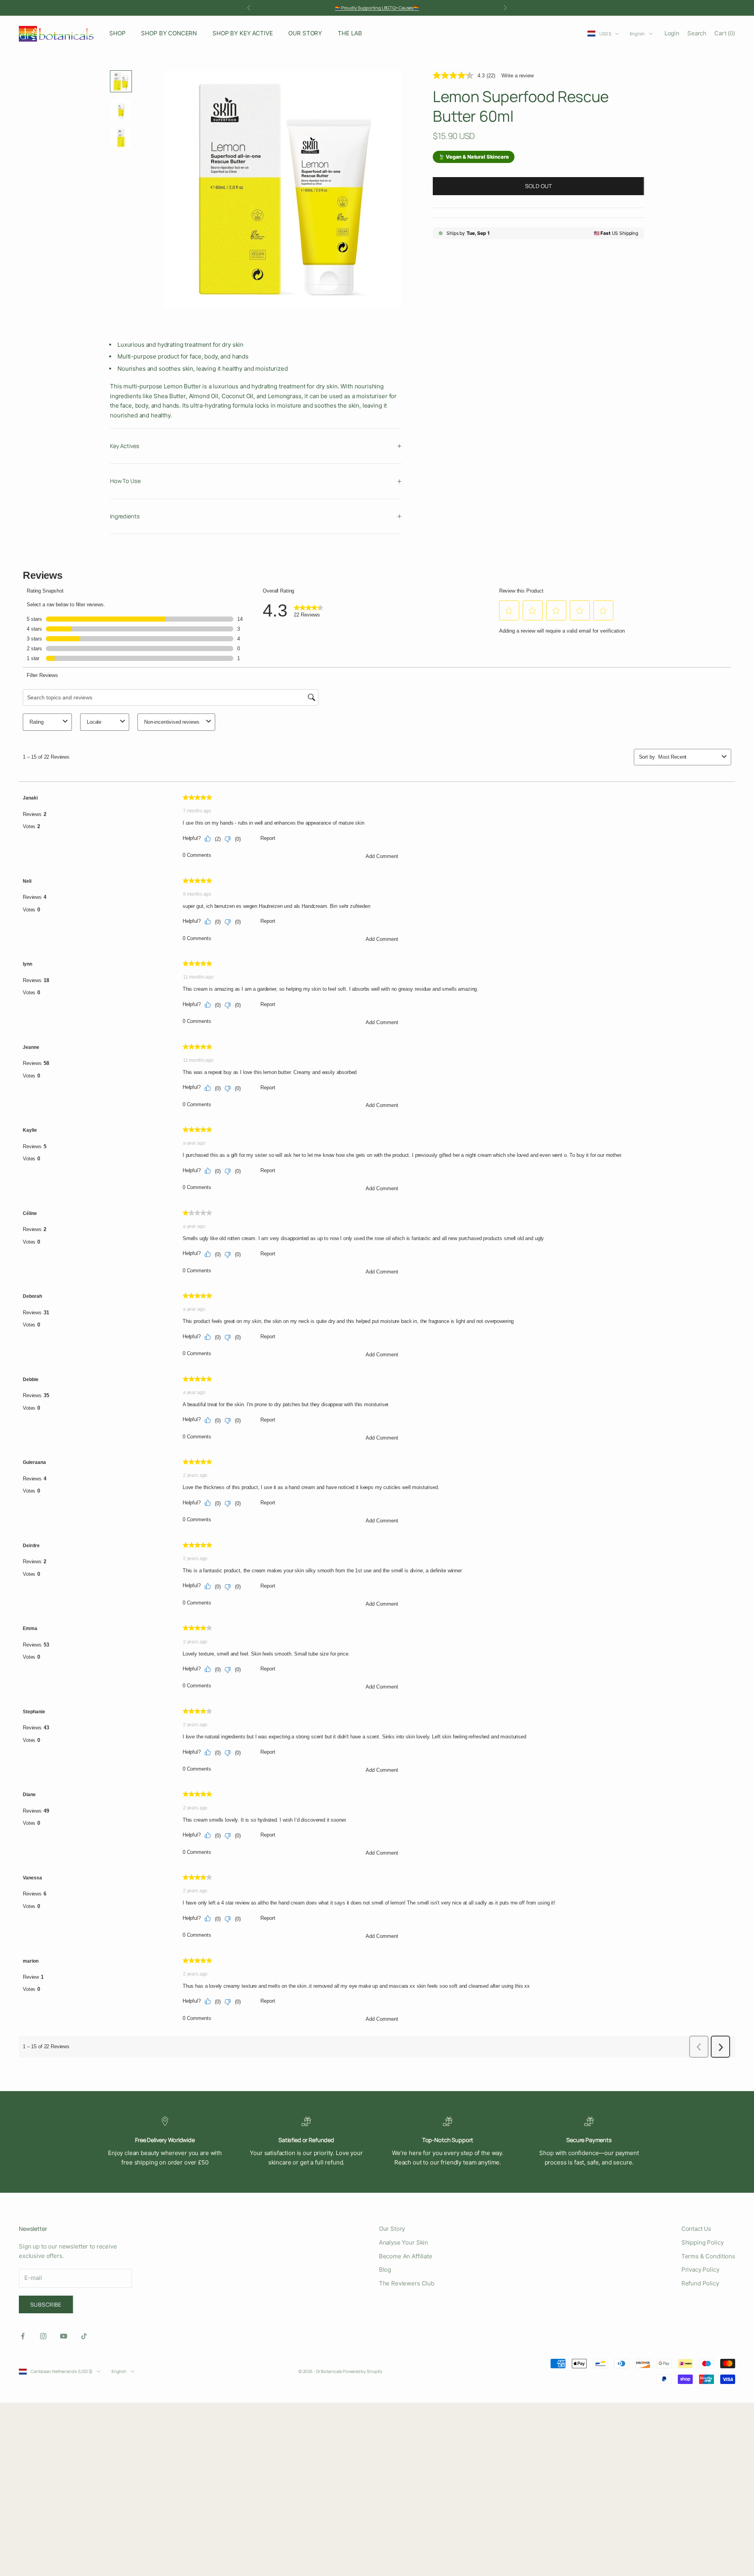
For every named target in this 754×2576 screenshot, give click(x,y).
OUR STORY (305, 33)
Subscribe (46, 2304)
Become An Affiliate (406, 2256)
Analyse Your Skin (404, 2242)
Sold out (539, 186)
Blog (385, 2270)
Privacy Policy (700, 2270)
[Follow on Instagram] (43, 2336)
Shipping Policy (703, 2242)
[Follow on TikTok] (84, 2336)
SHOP (117, 33)
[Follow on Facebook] (23, 2336)
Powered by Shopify (363, 2371)
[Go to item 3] (121, 138)
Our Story (392, 2229)
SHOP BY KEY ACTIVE (242, 33)
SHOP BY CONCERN (169, 33)
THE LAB (350, 33)
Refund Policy (700, 2283)
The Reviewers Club (407, 2283)
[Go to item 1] (121, 81)
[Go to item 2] (121, 110)
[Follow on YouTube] (64, 2336)
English (637, 34)
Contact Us (696, 2229)
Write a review (518, 76)
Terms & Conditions (708, 2256)
